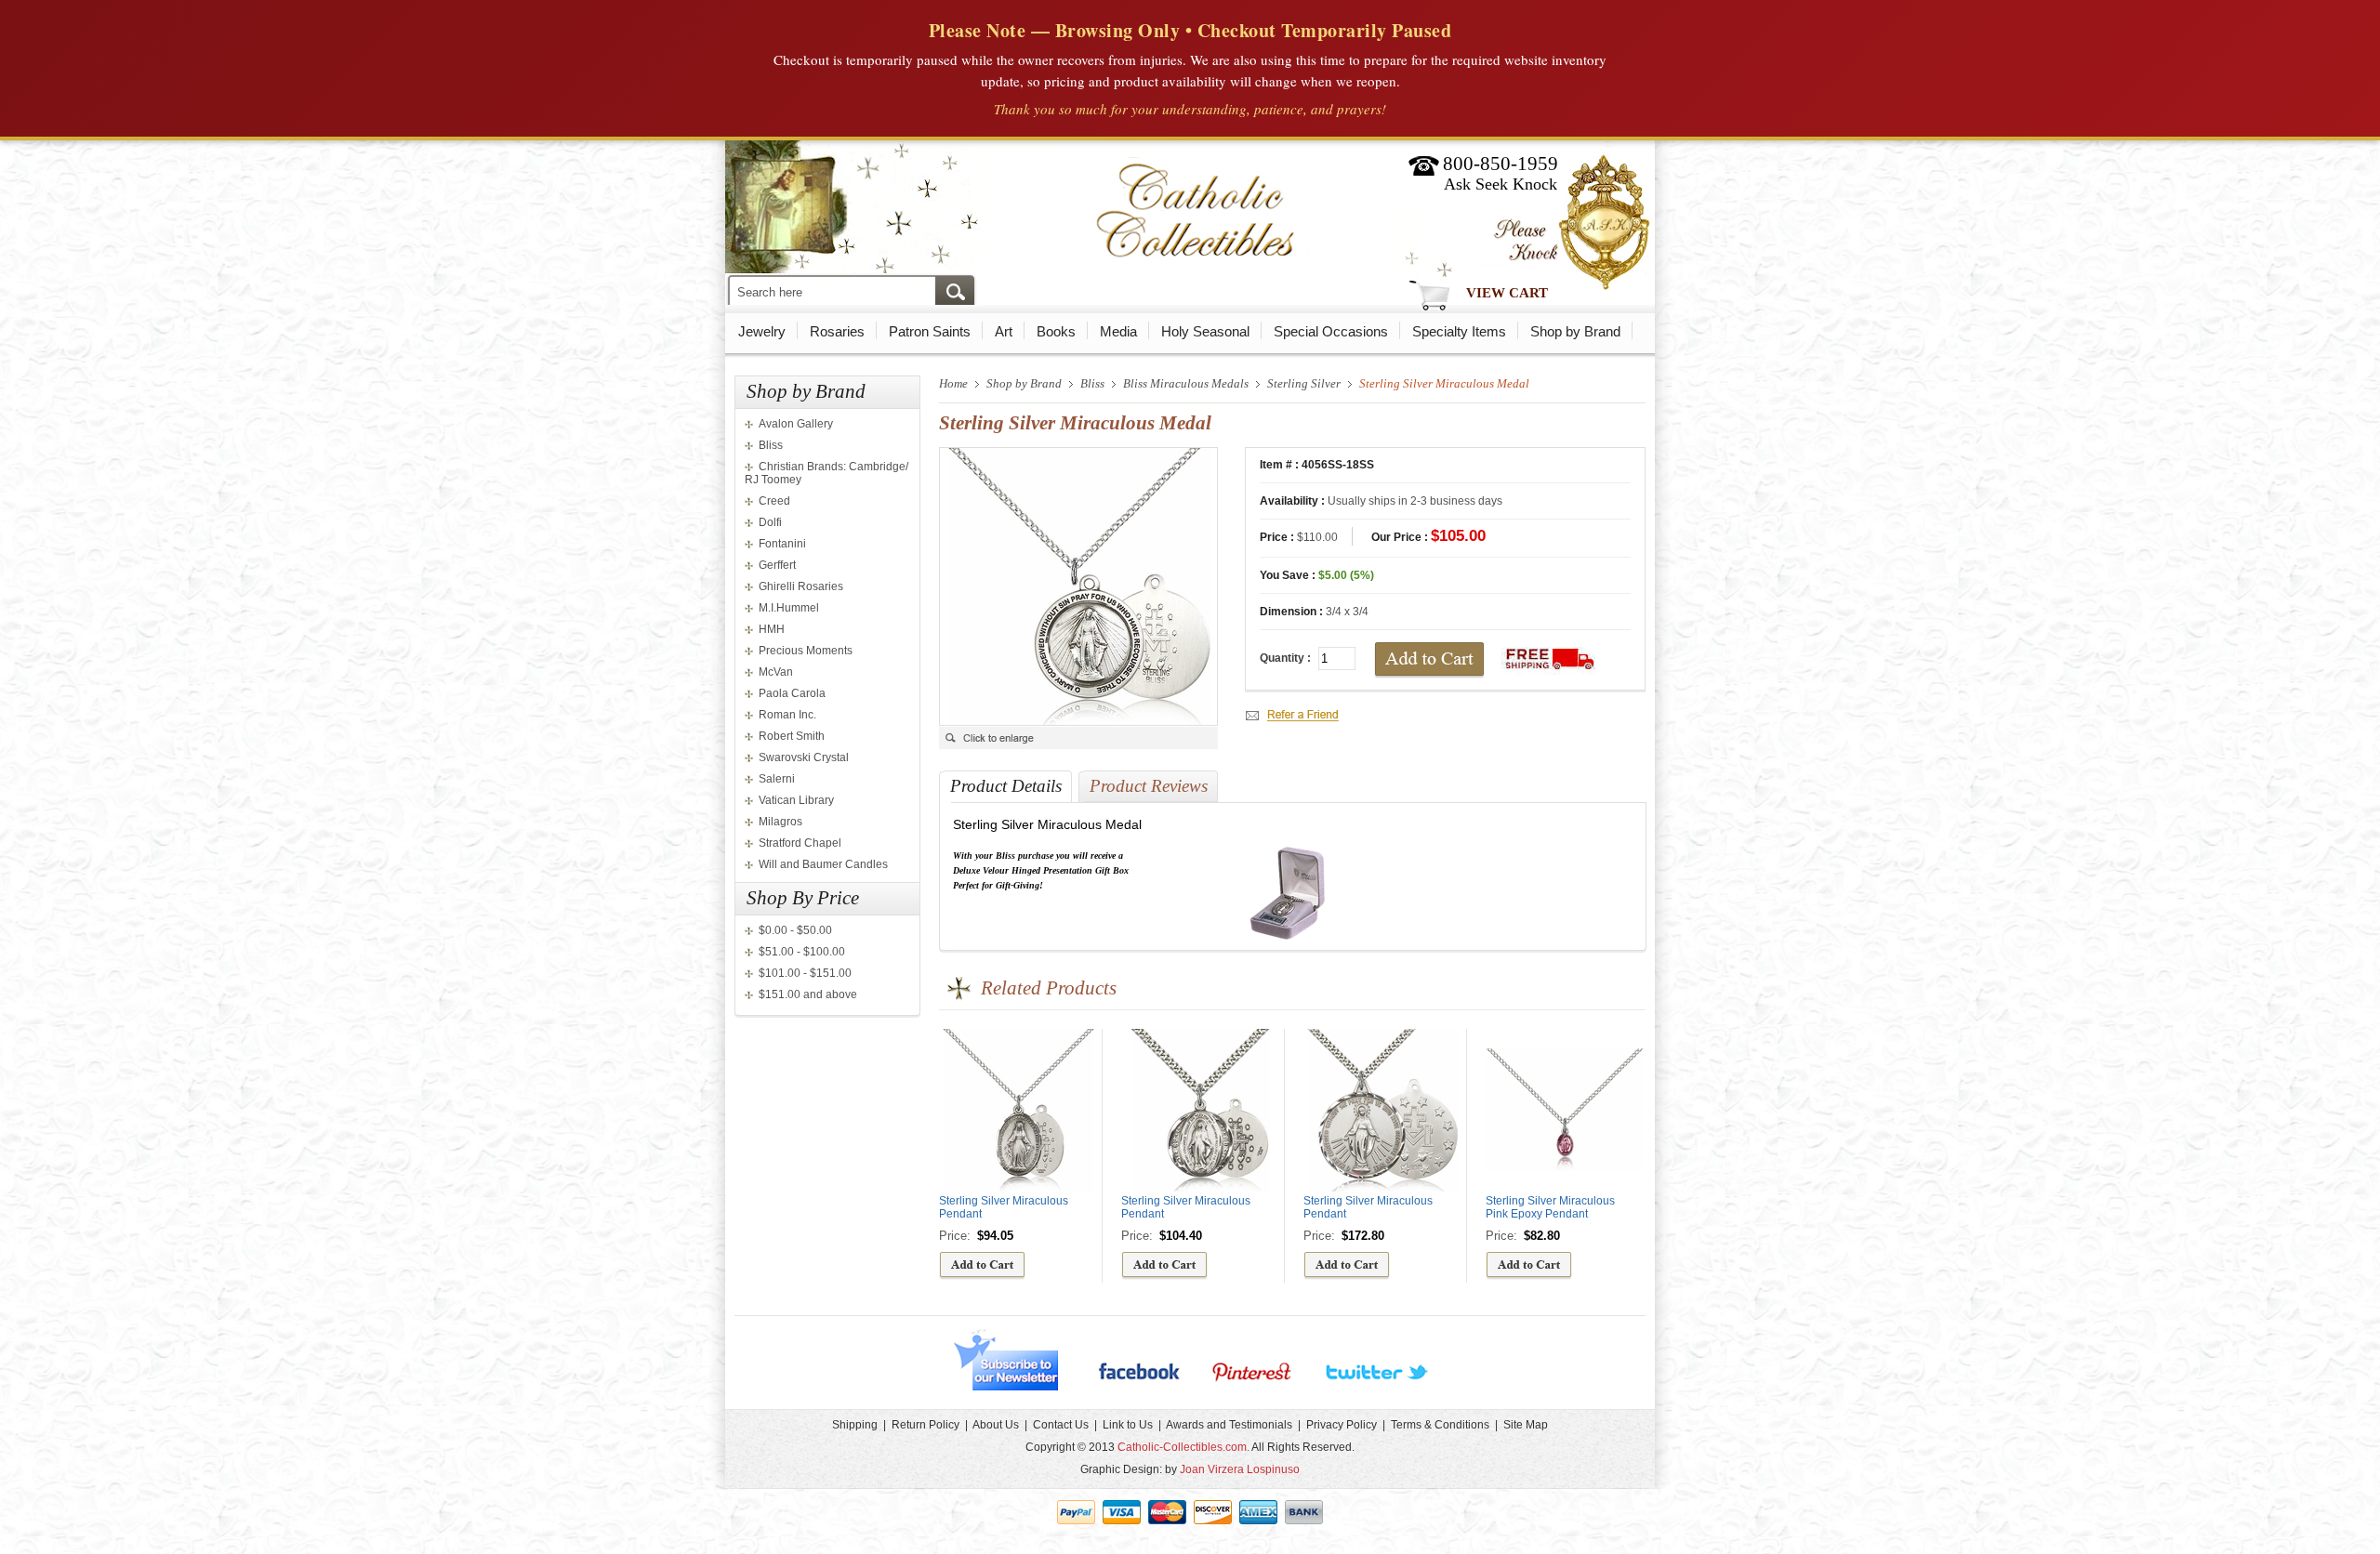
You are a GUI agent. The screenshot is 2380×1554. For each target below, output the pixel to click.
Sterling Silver (1304, 383)
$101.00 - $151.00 (805, 973)
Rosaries (837, 331)
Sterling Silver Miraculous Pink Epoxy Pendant (1550, 1207)
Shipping (855, 1425)
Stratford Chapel (800, 843)
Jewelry (762, 331)
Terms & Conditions (1440, 1425)
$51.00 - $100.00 (802, 952)
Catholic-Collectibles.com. (1183, 1447)
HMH (772, 629)
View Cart (1507, 293)
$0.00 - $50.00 (795, 930)
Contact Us (1061, 1425)
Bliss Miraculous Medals (1186, 383)
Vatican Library (796, 800)
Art (1004, 331)
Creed (774, 501)
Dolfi (770, 522)
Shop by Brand (1575, 331)
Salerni (777, 779)
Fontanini (782, 544)
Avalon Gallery (796, 424)
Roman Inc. (787, 715)
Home (953, 383)
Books (1056, 331)
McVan (776, 672)
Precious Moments (806, 651)
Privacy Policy (1342, 1425)
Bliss (771, 445)
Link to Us (1128, 1425)
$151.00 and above (808, 994)
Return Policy (926, 1425)
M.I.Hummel (789, 608)
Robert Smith (792, 736)
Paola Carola (792, 693)
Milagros (780, 822)
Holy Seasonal (1205, 331)
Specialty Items (1459, 331)
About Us (996, 1425)
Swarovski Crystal (804, 757)
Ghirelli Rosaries (801, 586)
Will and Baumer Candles (823, 864)
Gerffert (777, 565)
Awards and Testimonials (1229, 1425)
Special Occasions (1331, 331)
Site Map (1526, 1425)
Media (1118, 331)
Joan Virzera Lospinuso (1240, 1469)
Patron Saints (930, 331)
